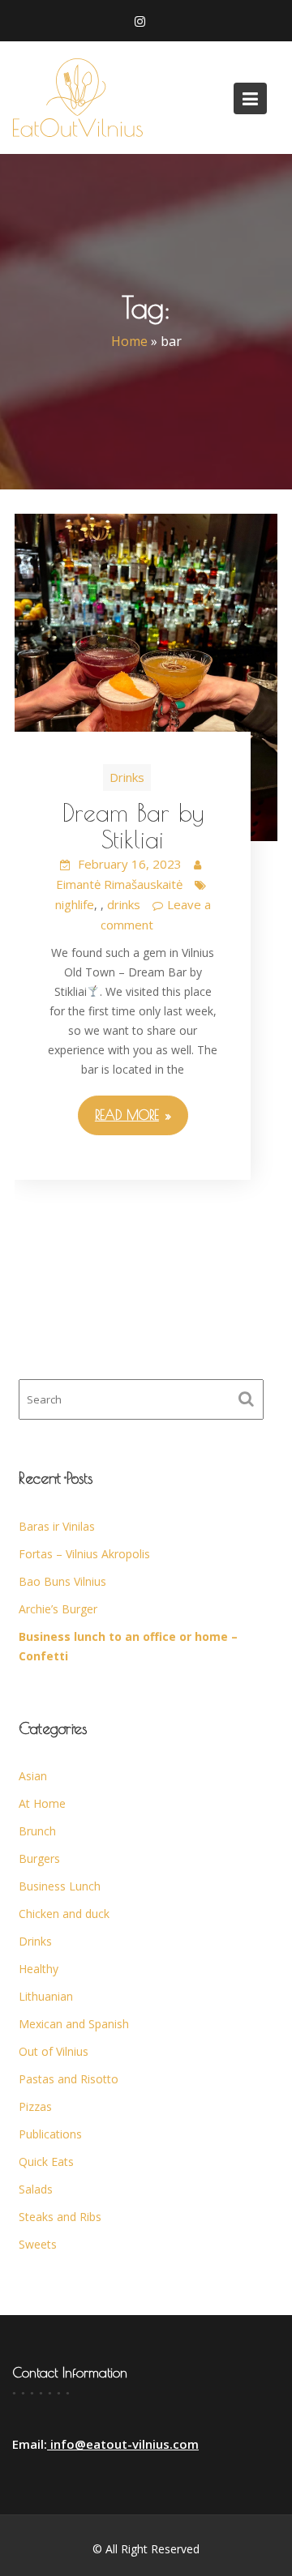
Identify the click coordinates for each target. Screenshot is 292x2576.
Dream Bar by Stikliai (133, 826)
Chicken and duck (64, 1914)
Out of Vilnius (54, 2051)
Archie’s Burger (58, 1609)
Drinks (127, 777)
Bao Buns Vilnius (62, 1581)
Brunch (37, 1831)
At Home (42, 1803)
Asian (33, 1776)
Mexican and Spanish (74, 2024)
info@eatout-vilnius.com (123, 2444)
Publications (50, 2134)
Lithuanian (46, 1996)
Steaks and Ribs (60, 2217)
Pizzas (35, 2106)
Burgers (39, 1858)
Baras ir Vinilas (57, 1526)
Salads (36, 2189)
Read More (127, 1115)
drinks (124, 904)
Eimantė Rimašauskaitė (119, 884)
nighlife (75, 904)
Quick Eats (46, 2162)
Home (129, 342)
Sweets (38, 2244)
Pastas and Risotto (69, 2079)
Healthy (39, 1969)
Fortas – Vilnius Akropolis (84, 1554)
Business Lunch (60, 1886)
